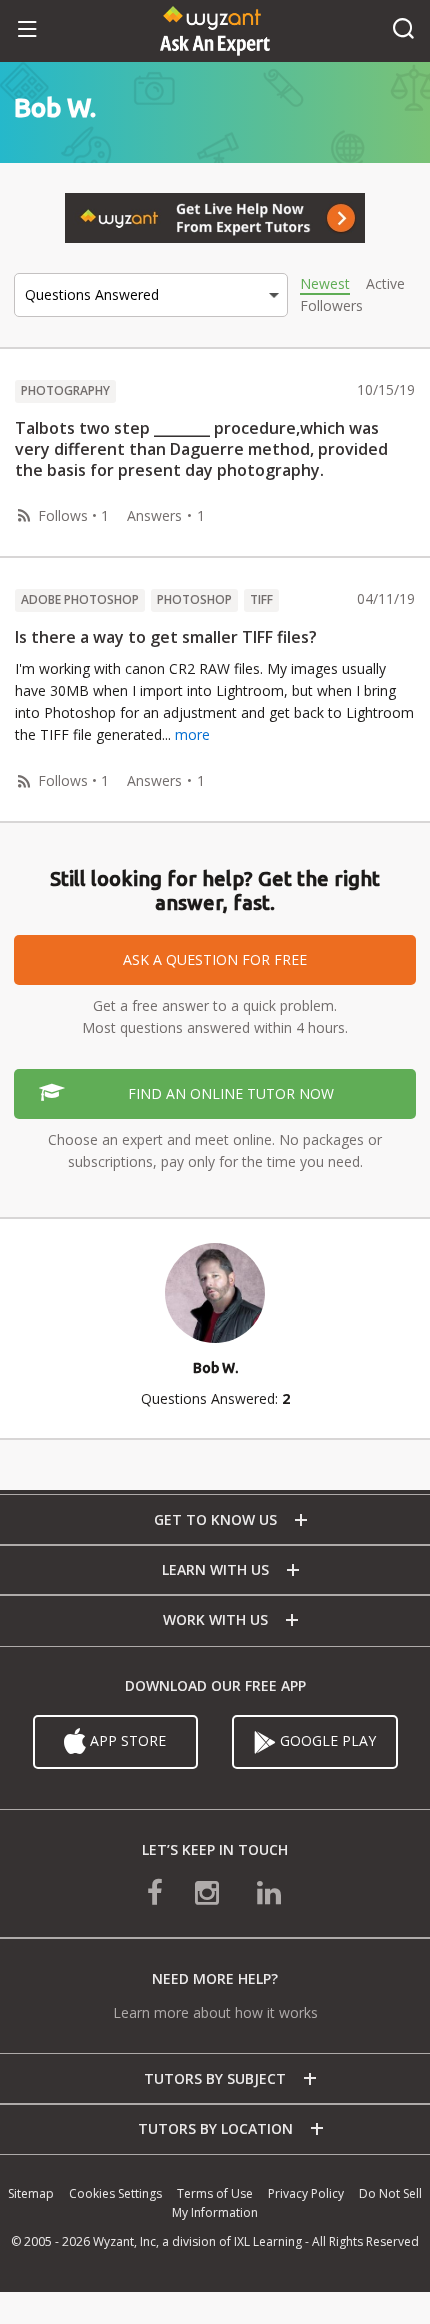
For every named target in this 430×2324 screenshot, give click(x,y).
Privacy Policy (306, 2193)
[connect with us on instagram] (209, 1890)
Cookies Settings (115, 2193)
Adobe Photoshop (80, 599)
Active (385, 283)
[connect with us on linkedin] (269, 1890)
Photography (65, 390)
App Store (126, 1739)
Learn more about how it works (215, 2012)
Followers (331, 305)
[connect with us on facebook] (155, 1890)
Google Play (326, 1739)
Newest (325, 283)
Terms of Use (215, 2193)
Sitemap (31, 2193)
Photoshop (194, 599)
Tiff (261, 599)
